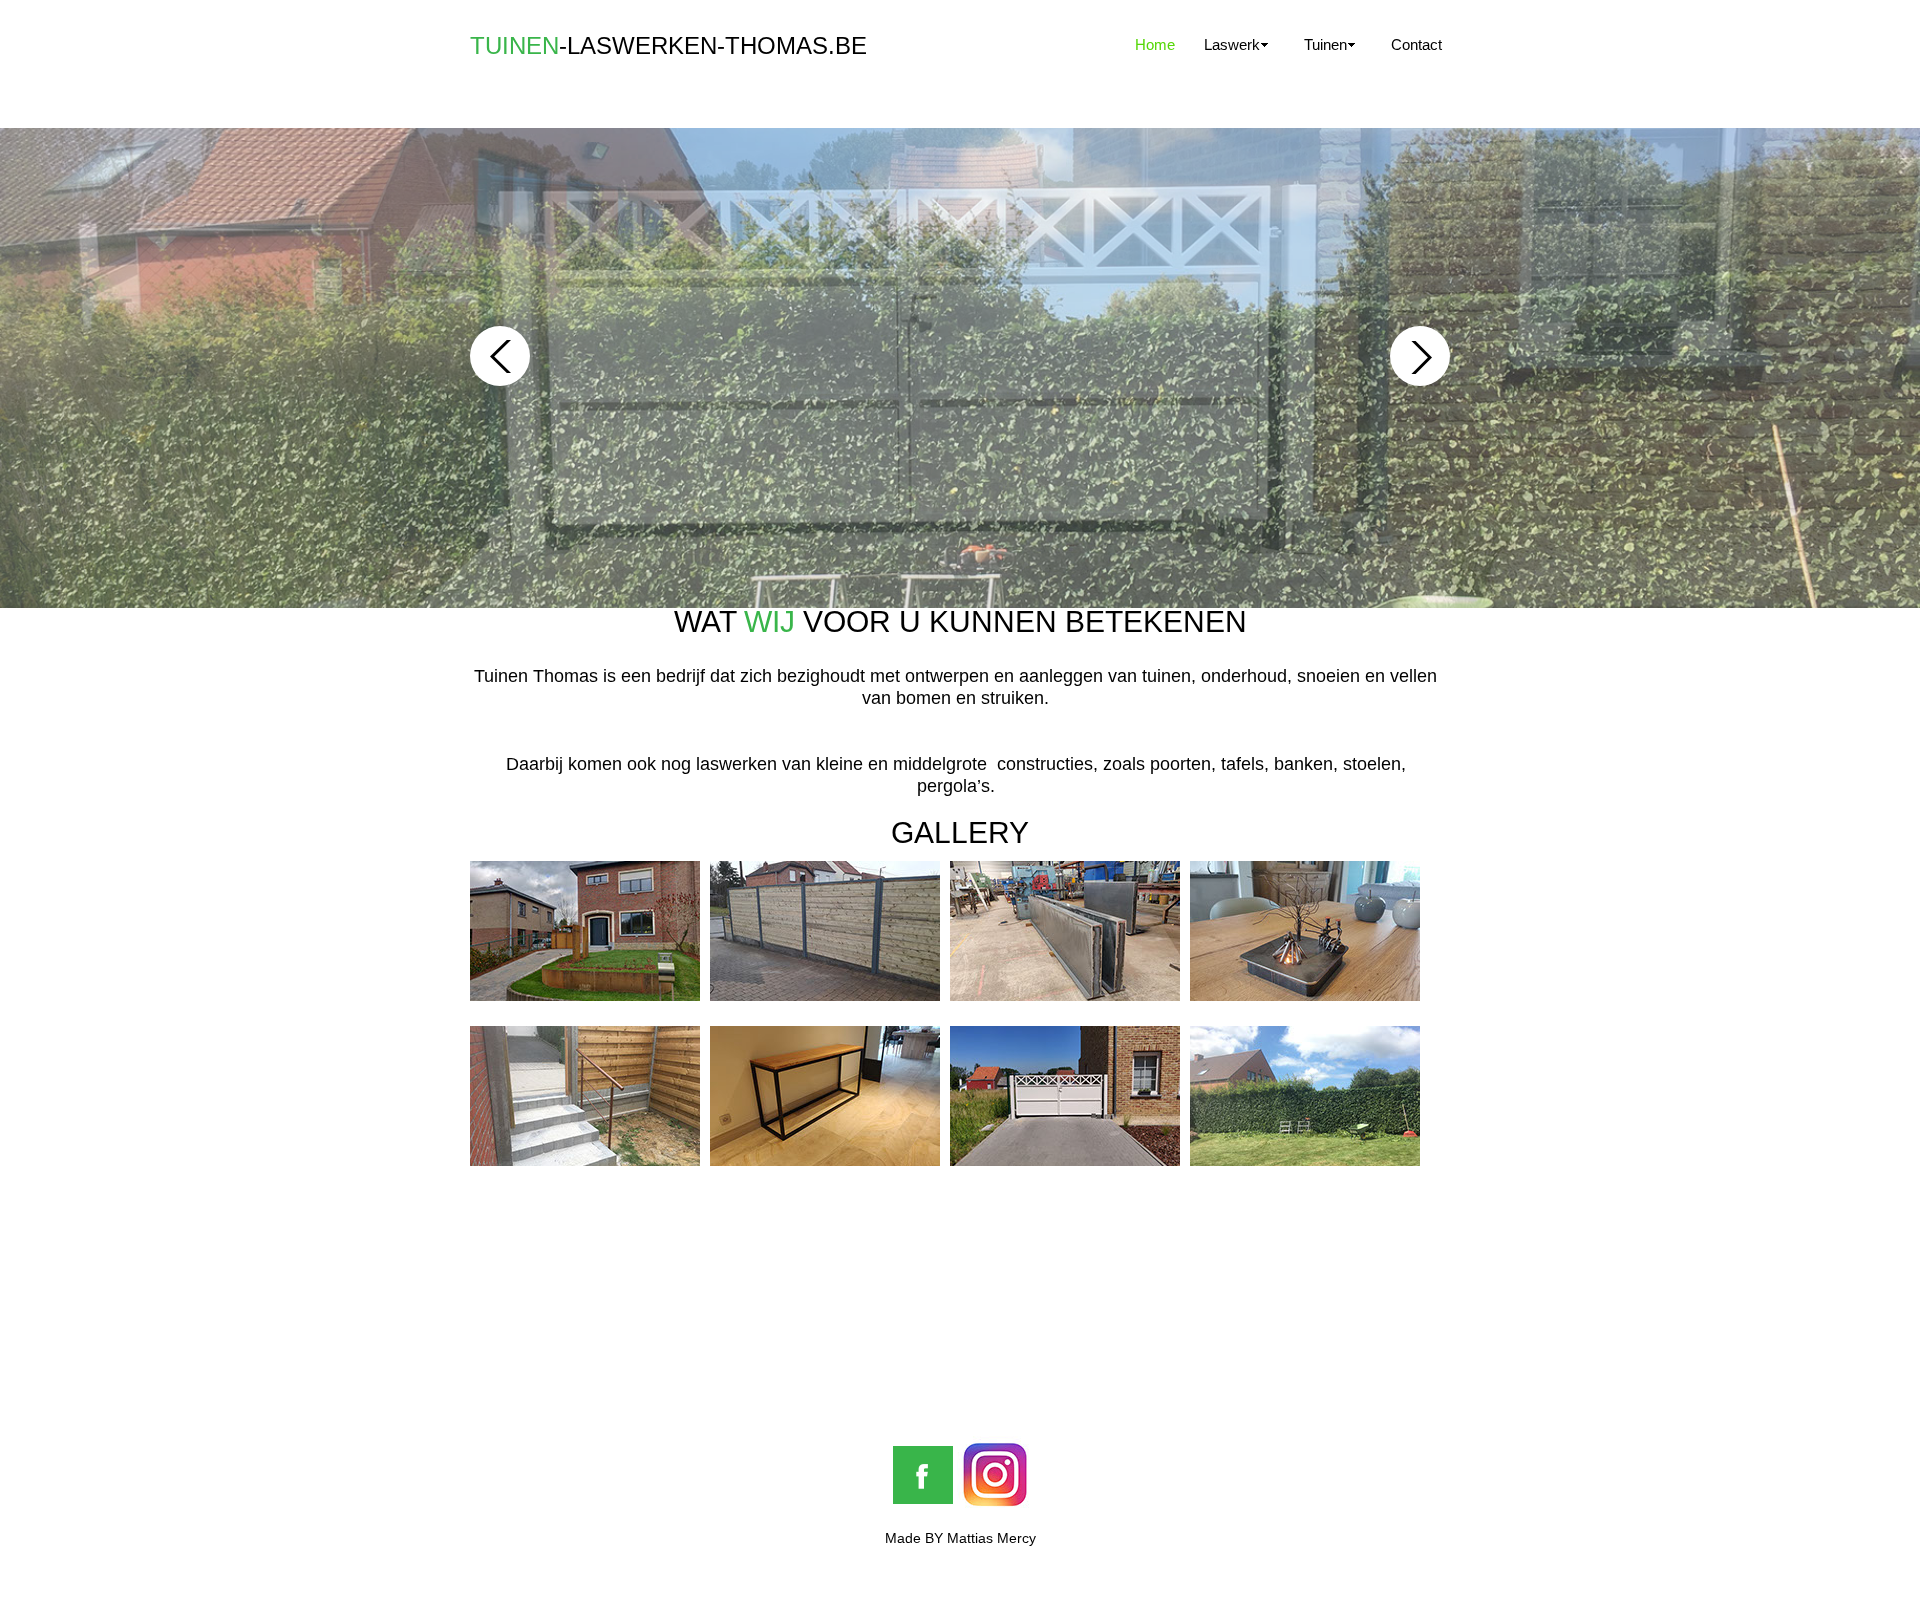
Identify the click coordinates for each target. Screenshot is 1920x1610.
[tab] (585, 931)
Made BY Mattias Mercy (960, 1538)
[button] (500, 356)
